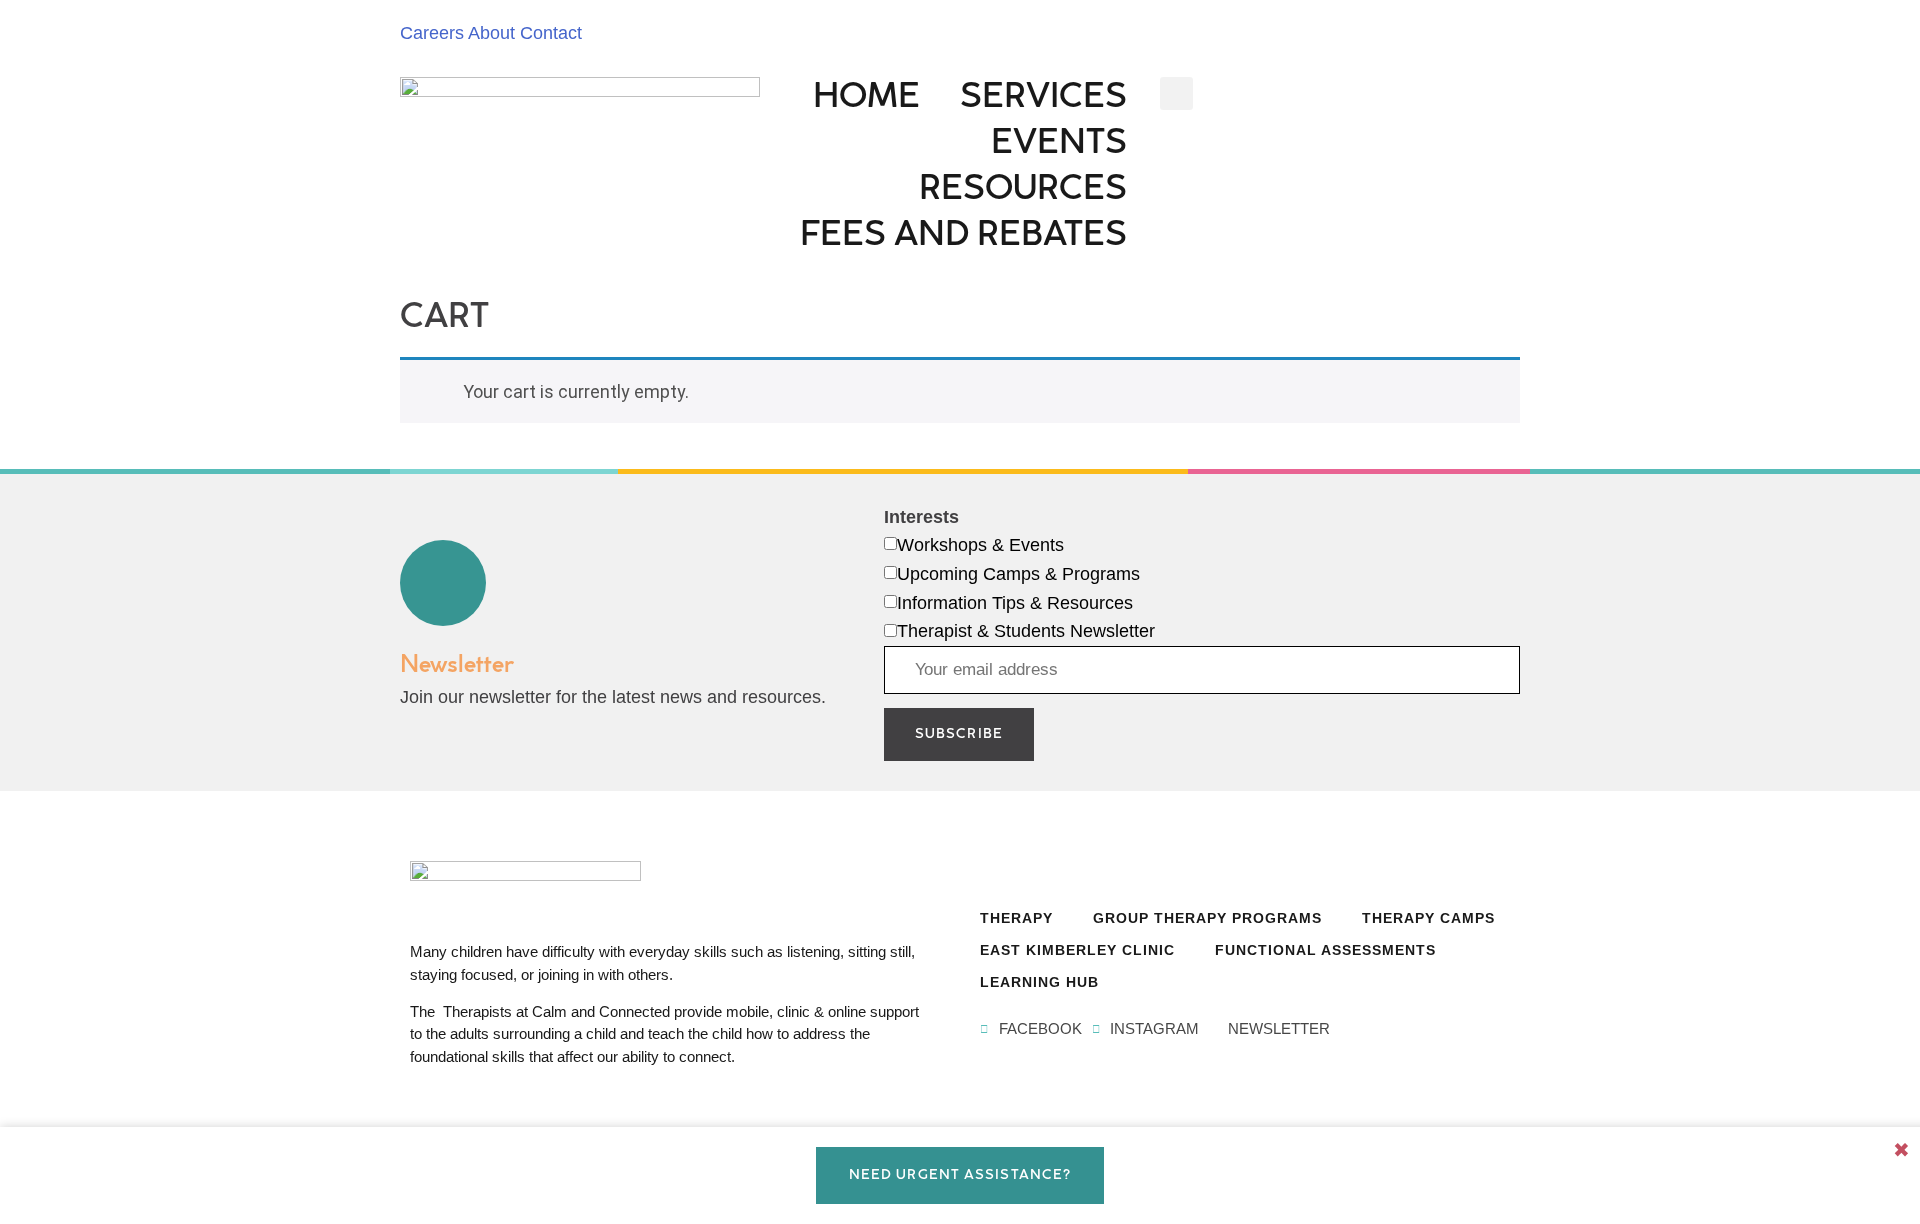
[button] (1176, 93)
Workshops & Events (980, 545)
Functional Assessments (1325, 950)
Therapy (1016, 918)
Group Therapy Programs (1207, 918)
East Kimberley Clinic (1077, 950)
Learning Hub (1039, 982)
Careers (432, 33)
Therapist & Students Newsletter (1026, 631)
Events (1059, 145)
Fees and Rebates (963, 237)
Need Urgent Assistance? (960, 1175)
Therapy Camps (1428, 918)
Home (866, 99)
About (491, 33)
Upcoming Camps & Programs (1018, 574)
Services (1043, 99)
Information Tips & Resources (1015, 603)
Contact (551, 33)
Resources (1023, 191)
